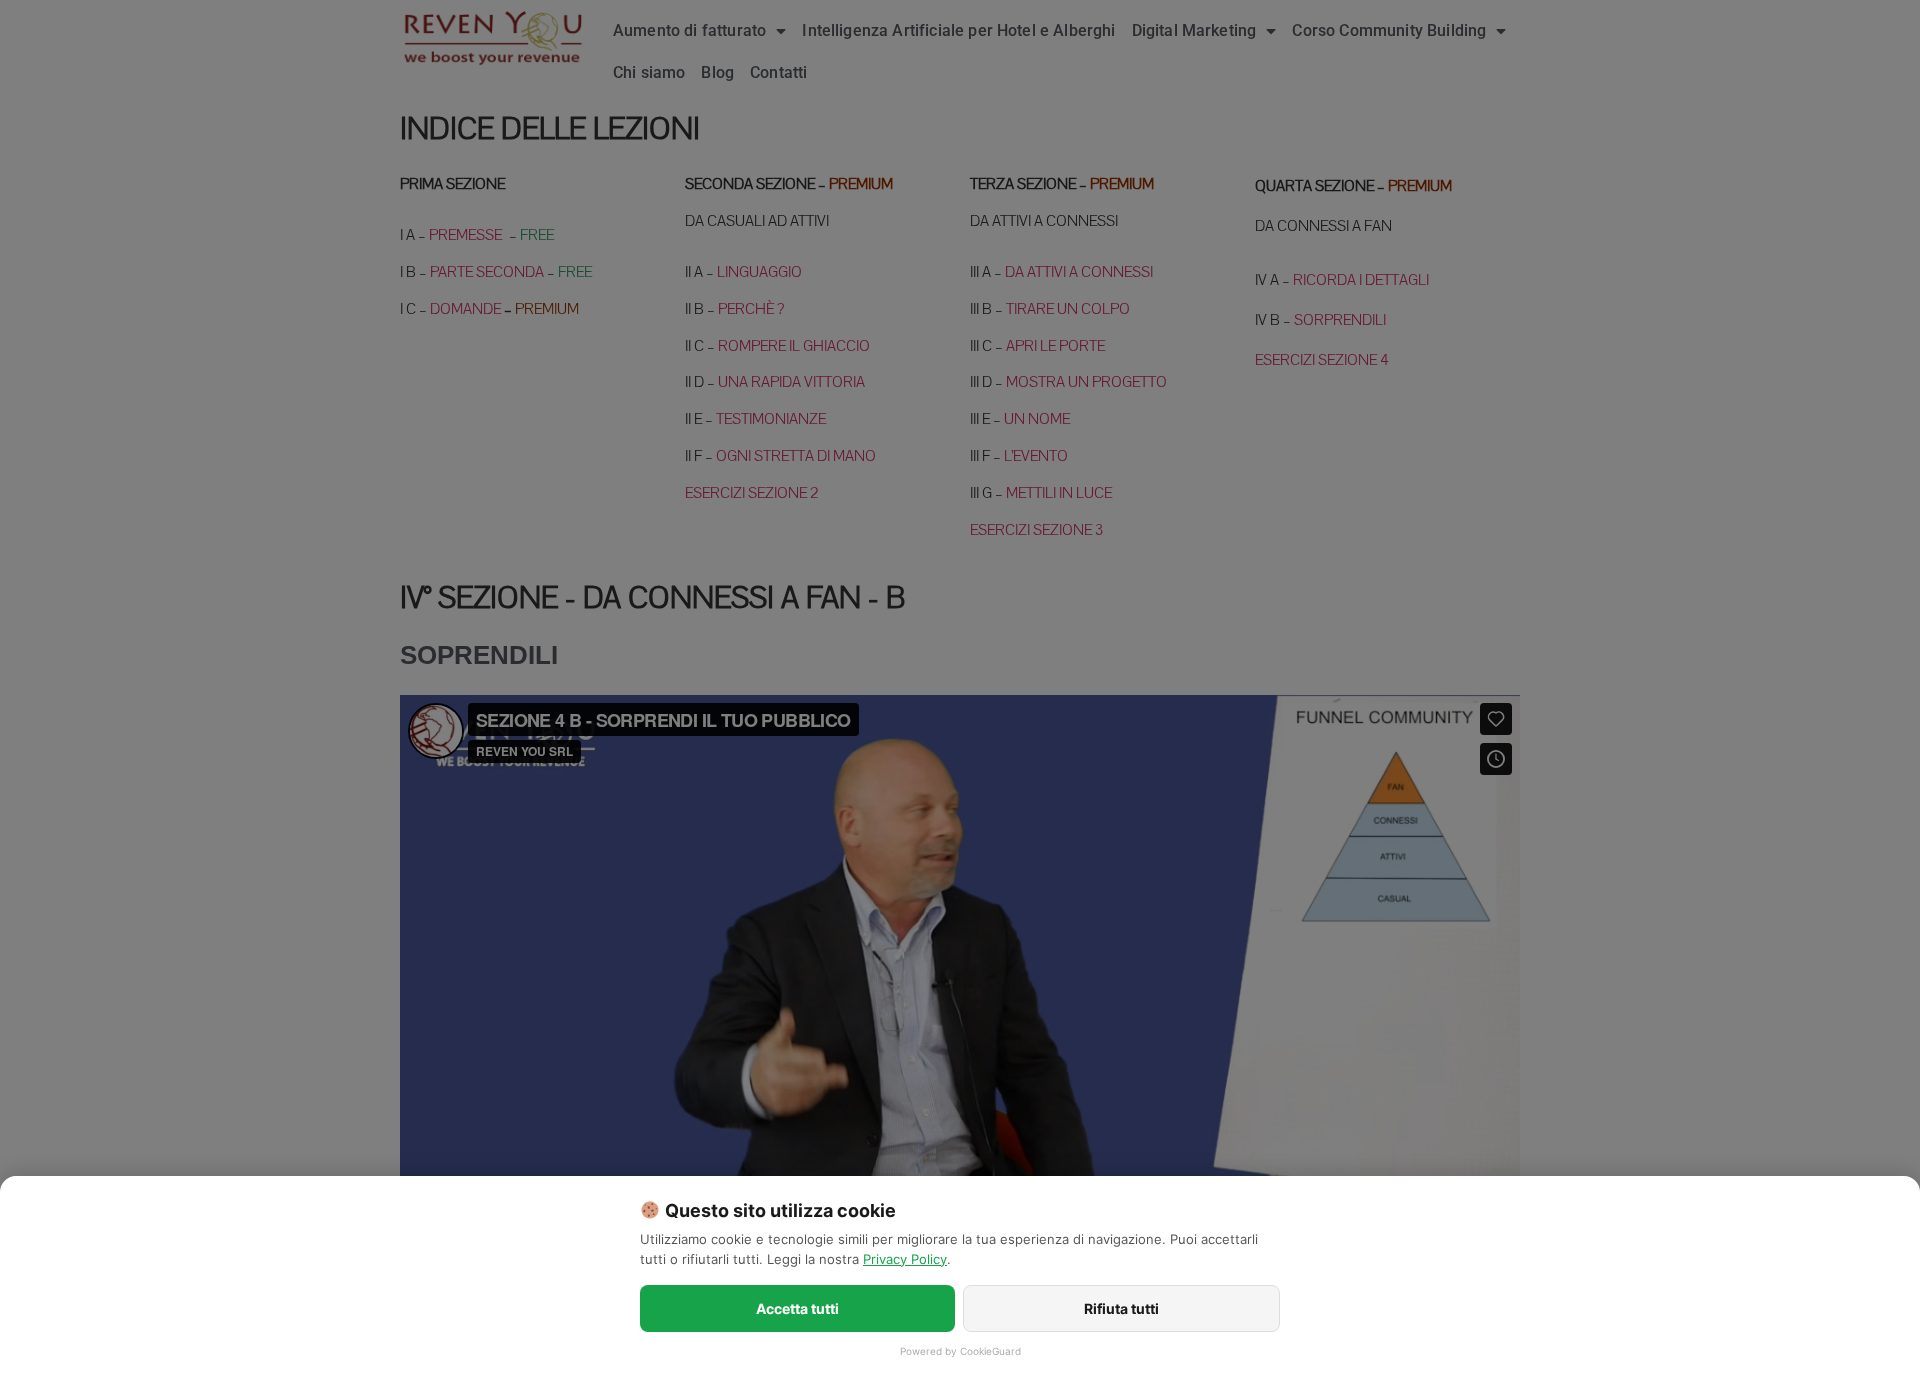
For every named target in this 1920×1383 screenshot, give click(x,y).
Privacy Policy (905, 1259)
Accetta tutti (797, 1308)
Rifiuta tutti (1121, 1308)
